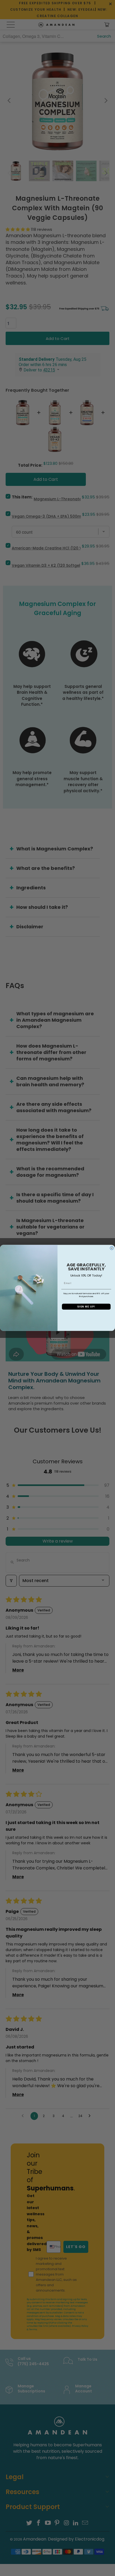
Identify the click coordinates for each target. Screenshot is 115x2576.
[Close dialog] (112, 1248)
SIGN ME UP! (86, 1307)
